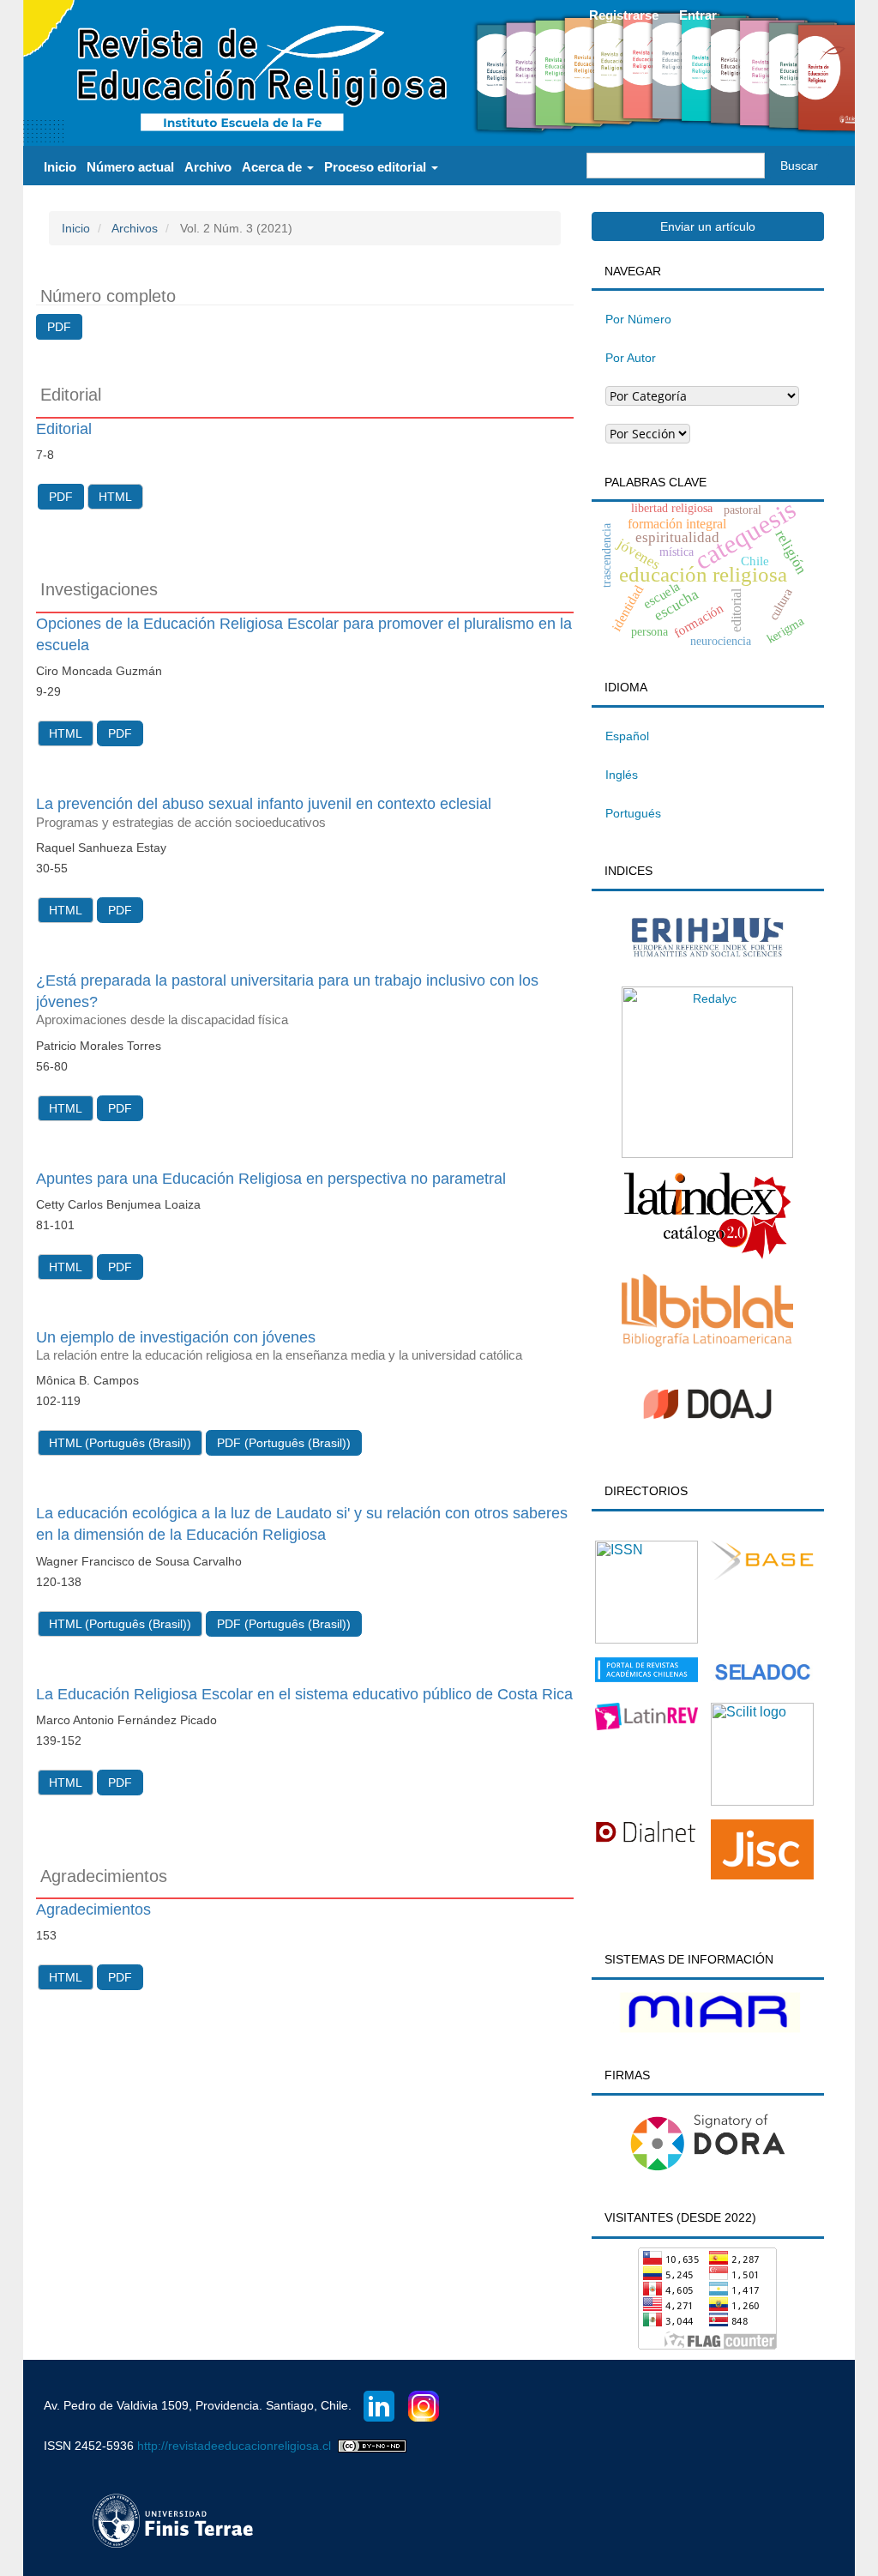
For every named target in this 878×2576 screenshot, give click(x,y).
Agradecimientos (93, 1909)
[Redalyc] (707, 1071)
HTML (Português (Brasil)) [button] (120, 1443)
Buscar (799, 166)
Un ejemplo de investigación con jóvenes (279, 1345)
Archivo (208, 167)
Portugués (633, 813)
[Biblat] (707, 1309)
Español (627, 736)
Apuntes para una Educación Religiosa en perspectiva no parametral (271, 1179)
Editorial (64, 429)
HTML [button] (115, 497)
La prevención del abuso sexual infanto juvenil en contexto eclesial (264, 812)
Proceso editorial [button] (377, 167)
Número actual (130, 167)
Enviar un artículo (708, 226)
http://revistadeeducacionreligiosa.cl (234, 2446)
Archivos (135, 228)
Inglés (622, 775)
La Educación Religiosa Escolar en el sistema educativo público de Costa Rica (304, 1694)
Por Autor (631, 358)
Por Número (638, 319)
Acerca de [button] (274, 167)
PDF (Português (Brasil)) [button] (284, 1443)
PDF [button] (59, 327)
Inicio (60, 167)
